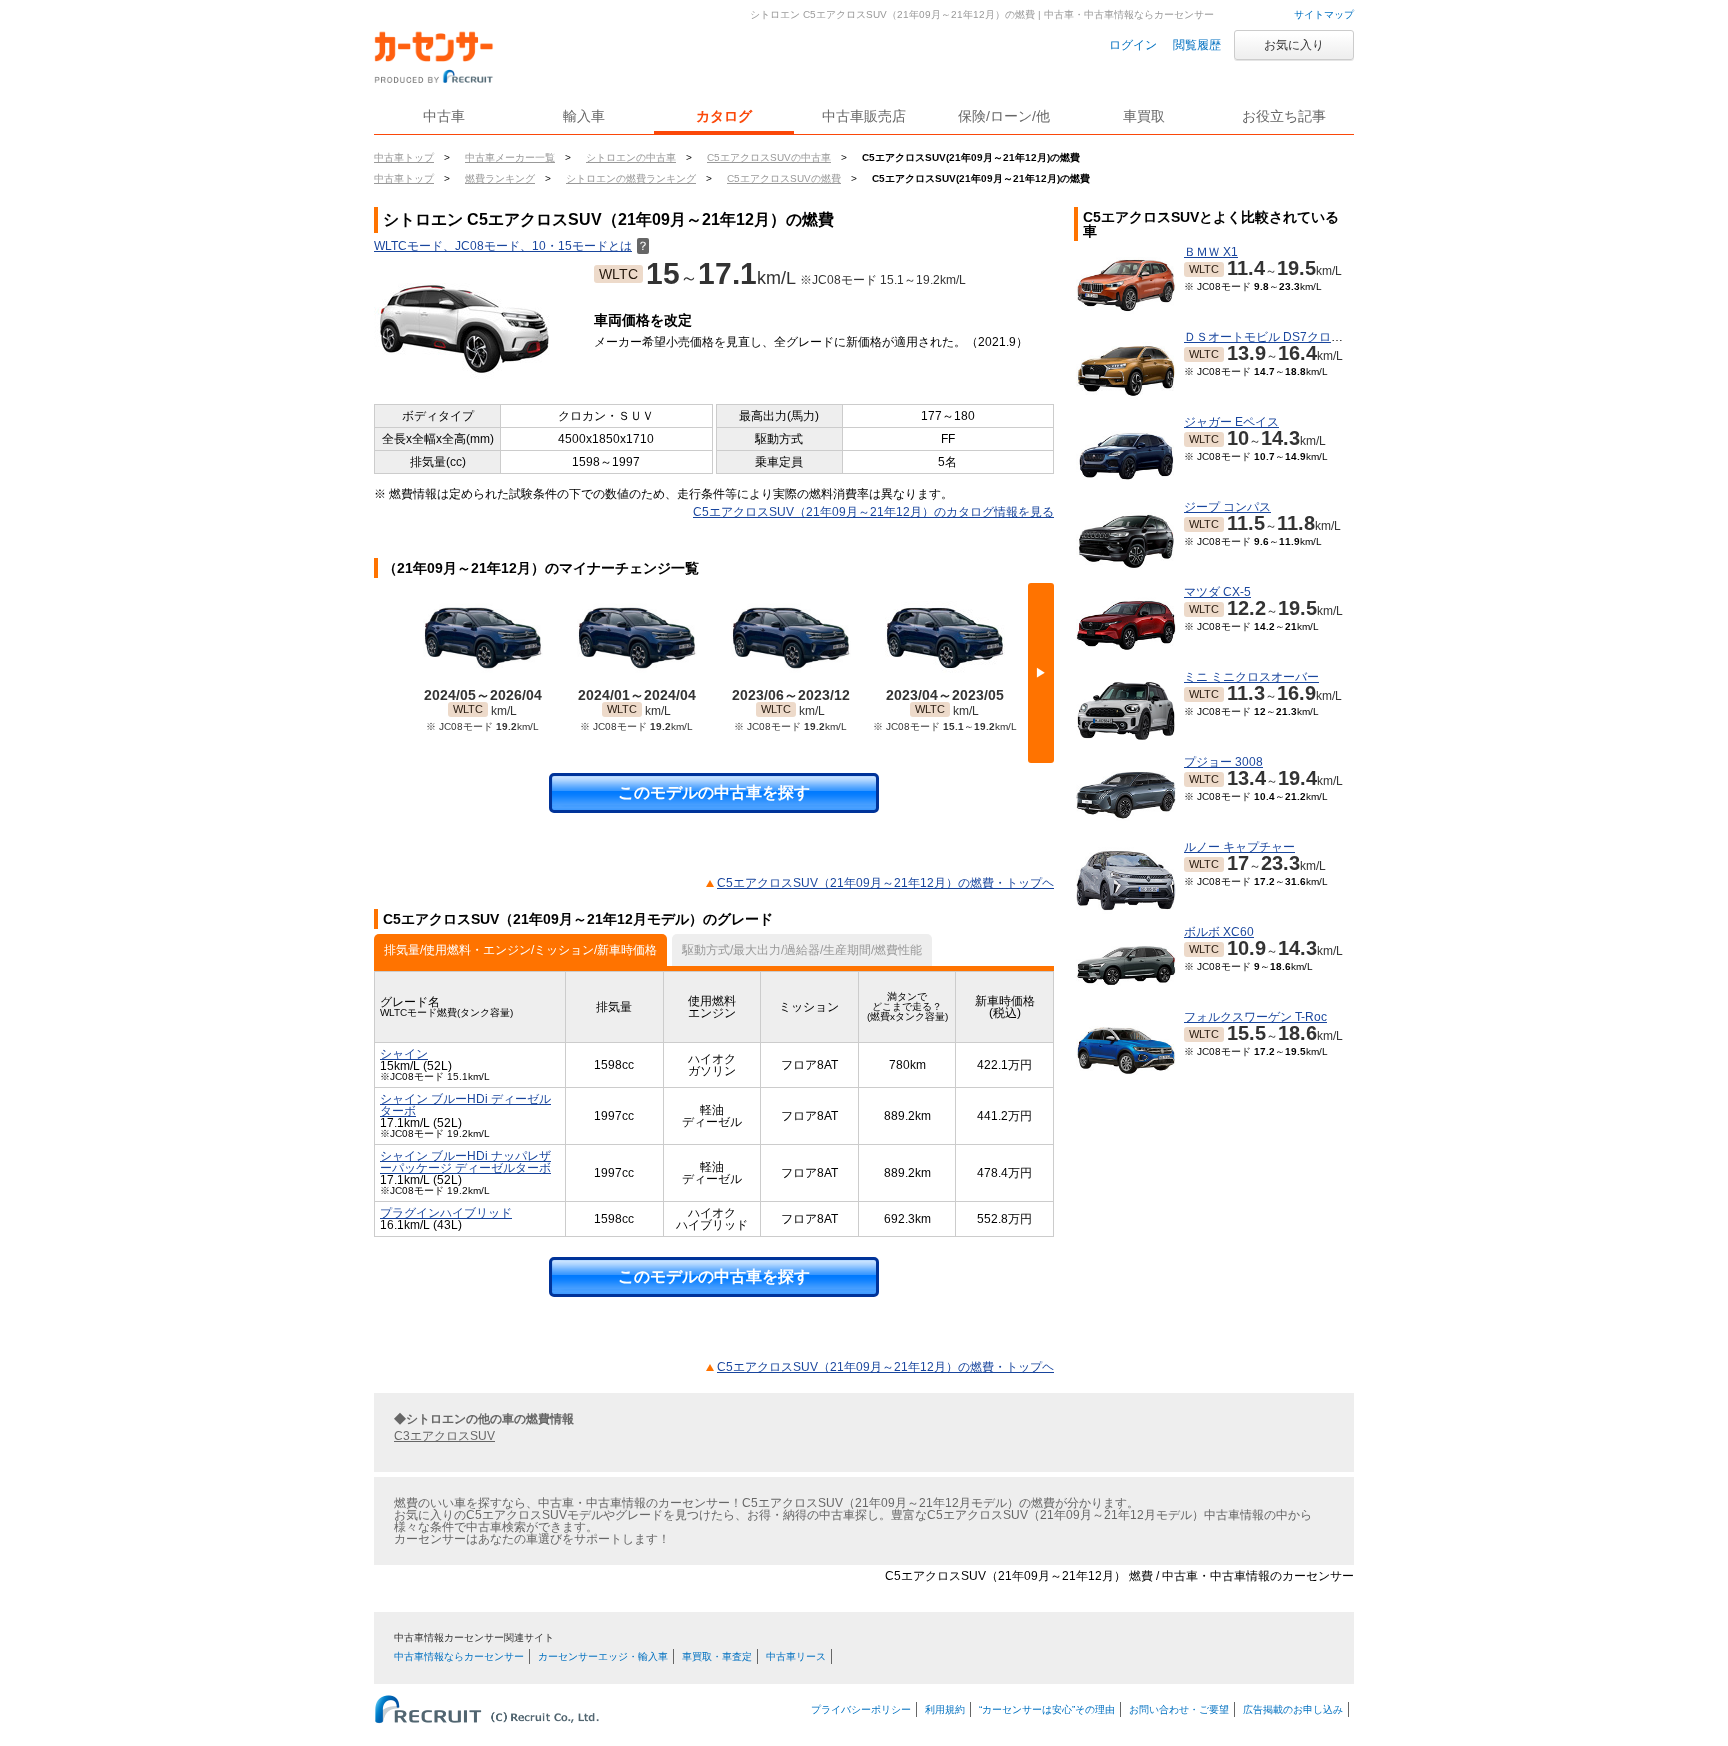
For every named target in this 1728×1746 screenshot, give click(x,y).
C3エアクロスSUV (444, 1436)
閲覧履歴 (1197, 45)
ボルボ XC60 (1219, 932)
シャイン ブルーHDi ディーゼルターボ (465, 1105)
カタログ (724, 116)
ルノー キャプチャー (1239, 847)
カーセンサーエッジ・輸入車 (603, 1656)
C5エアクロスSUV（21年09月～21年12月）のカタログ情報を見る (873, 512)
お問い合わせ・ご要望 (1179, 1709)
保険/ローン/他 (1004, 116)
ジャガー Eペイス (1231, 422)
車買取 (1144, 116)
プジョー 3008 (1223, 762)
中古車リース (796, 1656)
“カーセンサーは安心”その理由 (1047, 1709)
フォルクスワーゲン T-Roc (1255, 1017)
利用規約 (945, 1709)
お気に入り (1294, 45)
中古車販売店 (864, 116)
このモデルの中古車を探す (714, 792)
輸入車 (584, 116)
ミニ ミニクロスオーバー (1251, 677)
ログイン (1133, 45)
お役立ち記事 (1284, 116)
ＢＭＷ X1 (1211, 252)
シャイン (404, 1054)
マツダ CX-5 (1217, 592)
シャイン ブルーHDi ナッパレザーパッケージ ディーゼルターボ (465, 1162)
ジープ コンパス (1227, 507)
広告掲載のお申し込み (1293, 1709)
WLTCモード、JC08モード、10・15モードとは (511, 246)
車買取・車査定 (717, 1656)
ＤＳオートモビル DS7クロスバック (1281, 337)
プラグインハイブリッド (446, 1213)
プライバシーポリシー (861, 1709)
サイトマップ (1324, 14)
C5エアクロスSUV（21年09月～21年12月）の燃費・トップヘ (885, 883)
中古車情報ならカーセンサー (459, 1656)
